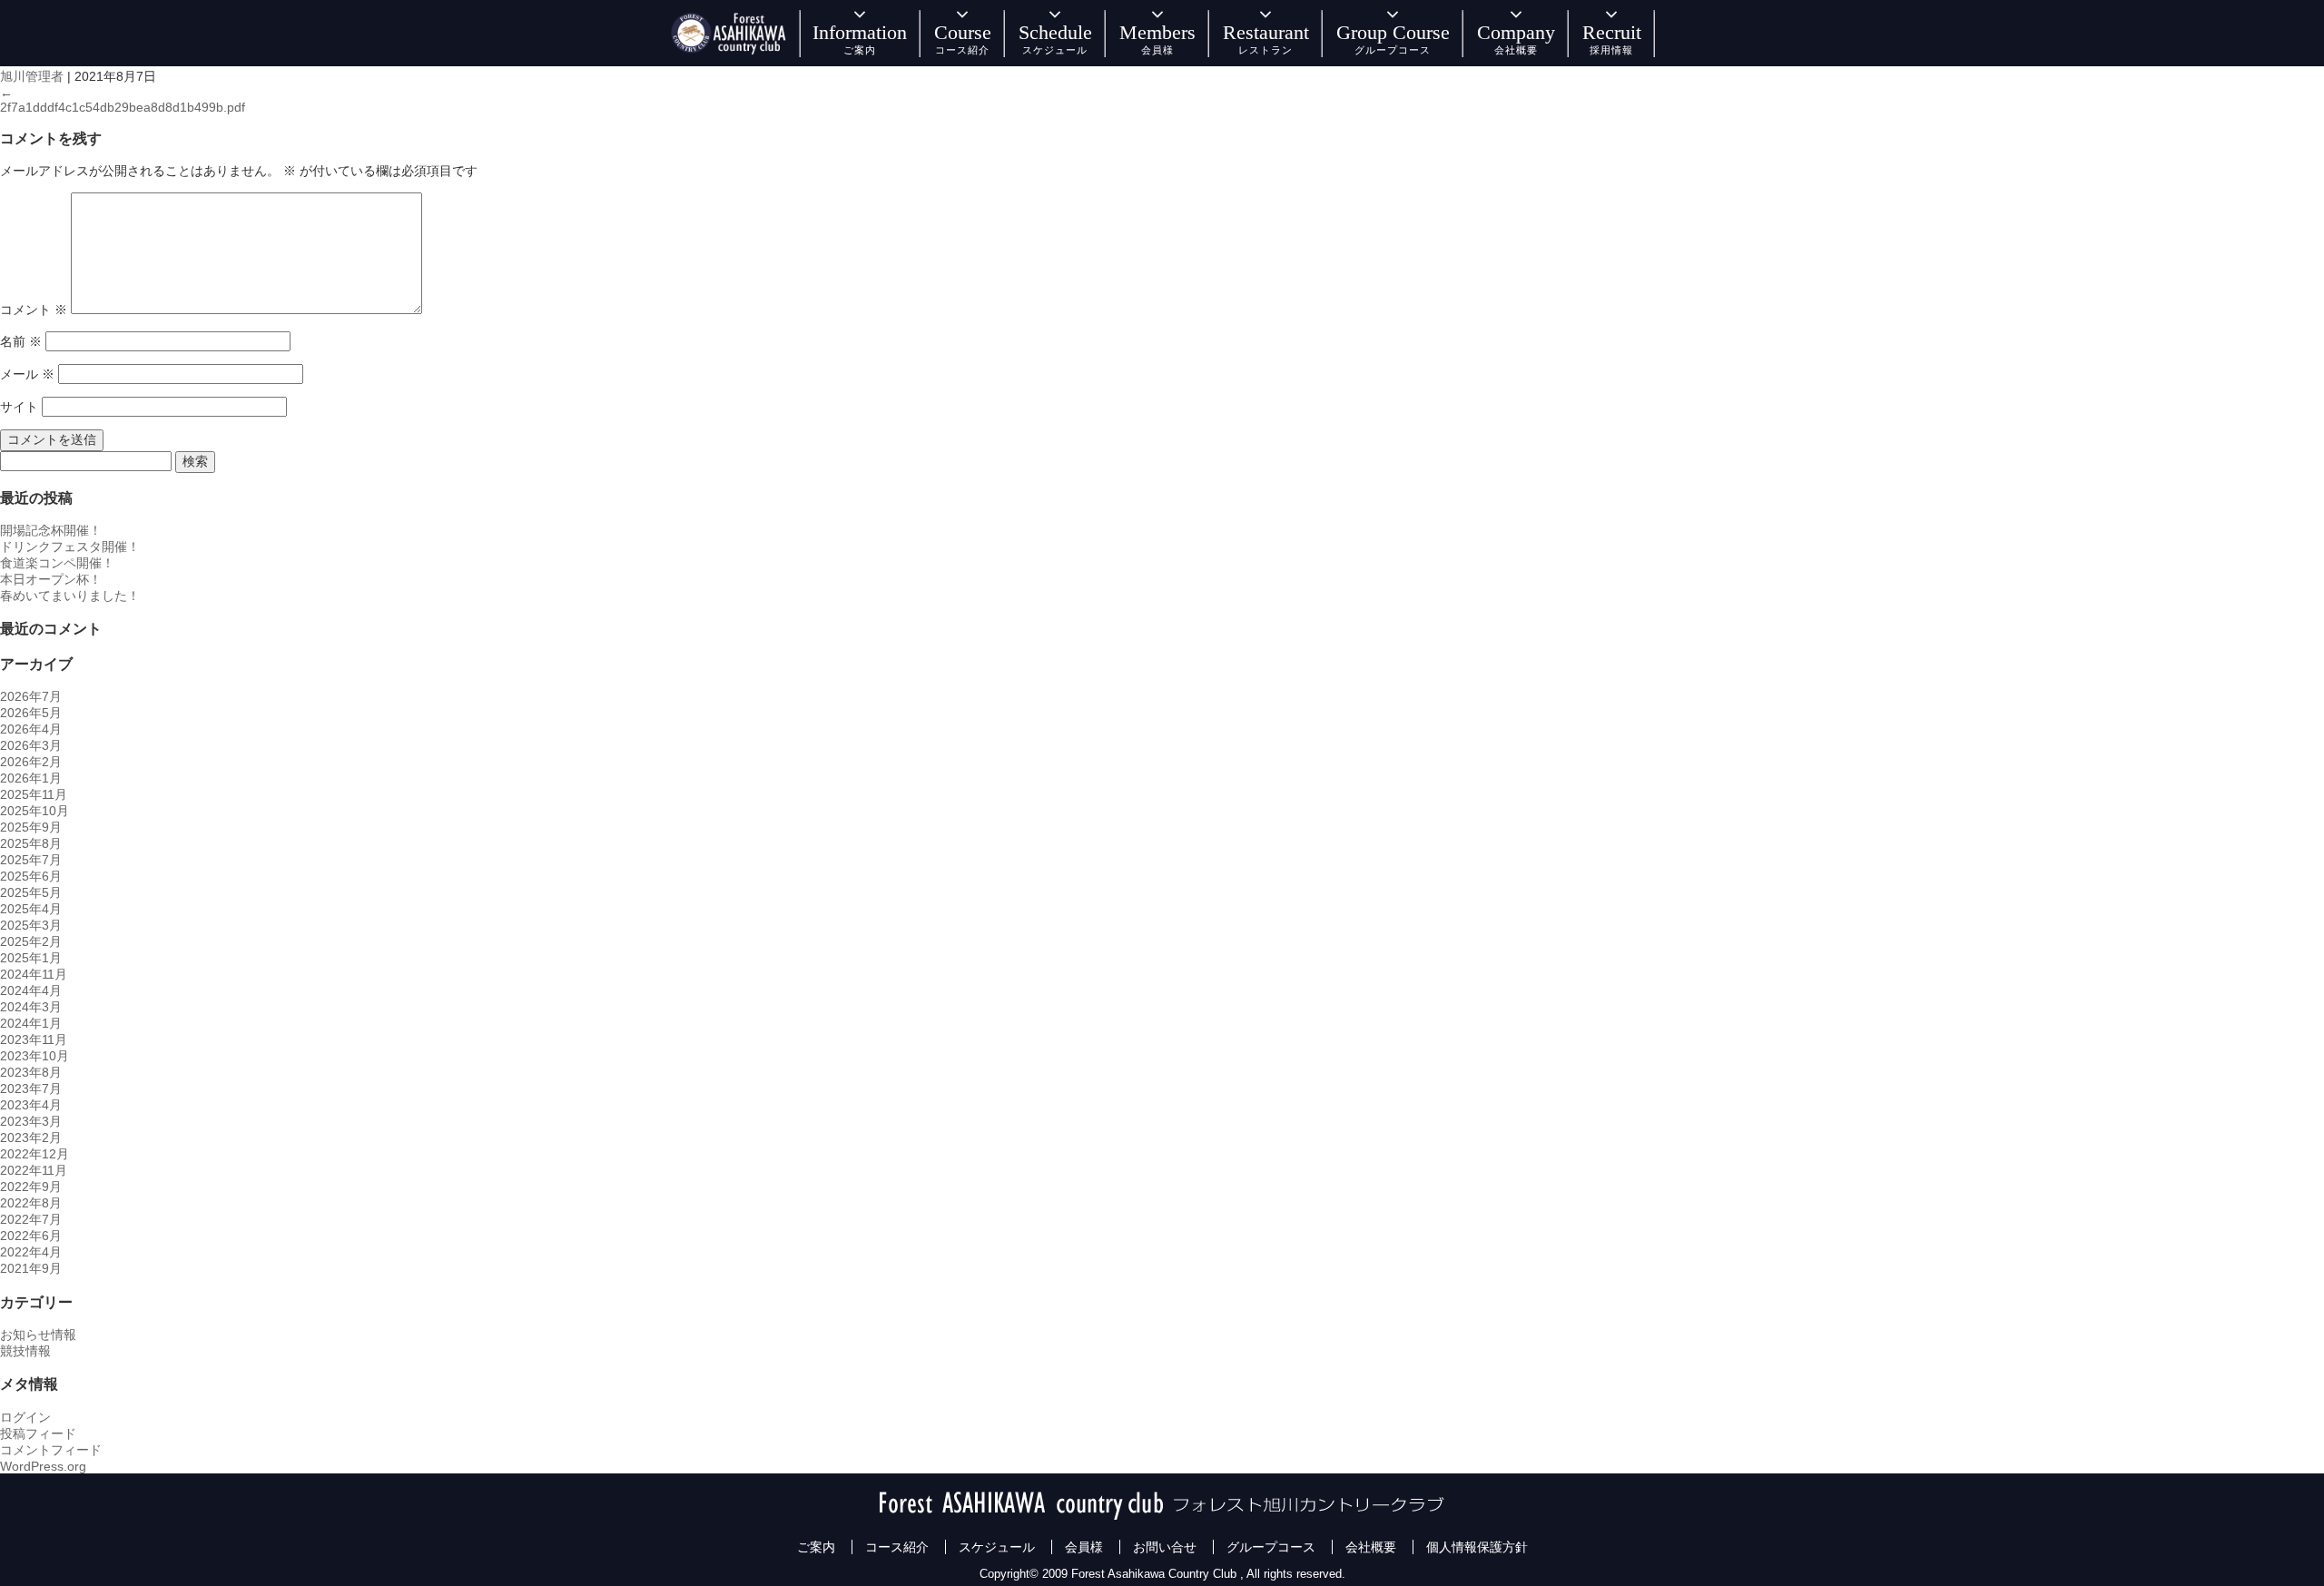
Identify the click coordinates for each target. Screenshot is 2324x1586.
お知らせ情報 (38, 1335)
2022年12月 (34, 1154)
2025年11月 (34, 794)
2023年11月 (34, 1039)
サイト (19, 407)
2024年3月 (31, 1007)
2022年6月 (31, 1236)
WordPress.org (43, 1466)
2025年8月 (31, 843)
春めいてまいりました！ (70, 596)
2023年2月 (31, 1138)
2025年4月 (31, 909)
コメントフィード (51, 1450)
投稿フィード (38, 1433)
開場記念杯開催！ (51, 530)
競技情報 (25, 1351)
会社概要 (1371, 1547)
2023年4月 (31, 1105)
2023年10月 (34, 1056)
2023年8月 (31, 1072)
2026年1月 (31, 778)
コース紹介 (897, 1547)
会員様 (1084, 1547)
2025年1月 (31, 958)
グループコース (1271, 1547)
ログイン (25, 1417)
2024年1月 (31, 1023)
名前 (21, 341)
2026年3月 (31, 745)
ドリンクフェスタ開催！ (70, 547)
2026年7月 (31, 696)
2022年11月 (34, 1170)
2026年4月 (31, 729)
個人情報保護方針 (1477, 1547)
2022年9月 (31, 1187)
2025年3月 (31, 925)
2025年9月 (31, 827)
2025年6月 (31, 876)
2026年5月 (31, 713)
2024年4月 (31, 990)
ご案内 (816, 1547)
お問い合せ (1165, 1547)
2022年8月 (31, 1203)
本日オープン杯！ (51, 579)
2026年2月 (31, 762)
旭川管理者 (32, 76)
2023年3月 (31, 1121)
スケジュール (997, 1547)
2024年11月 (34, 974)
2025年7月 (31, 860)
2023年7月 (31, 1089)
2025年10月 (34, 811)
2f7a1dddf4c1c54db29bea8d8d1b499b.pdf (123, 107)
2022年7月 (31, 1219)
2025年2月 (31, 941)
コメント (34, 310)
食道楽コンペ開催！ (57, 563)
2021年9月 (31, 1268)
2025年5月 (31, 892)
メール (27, 374)
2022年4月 (31, 1252)
